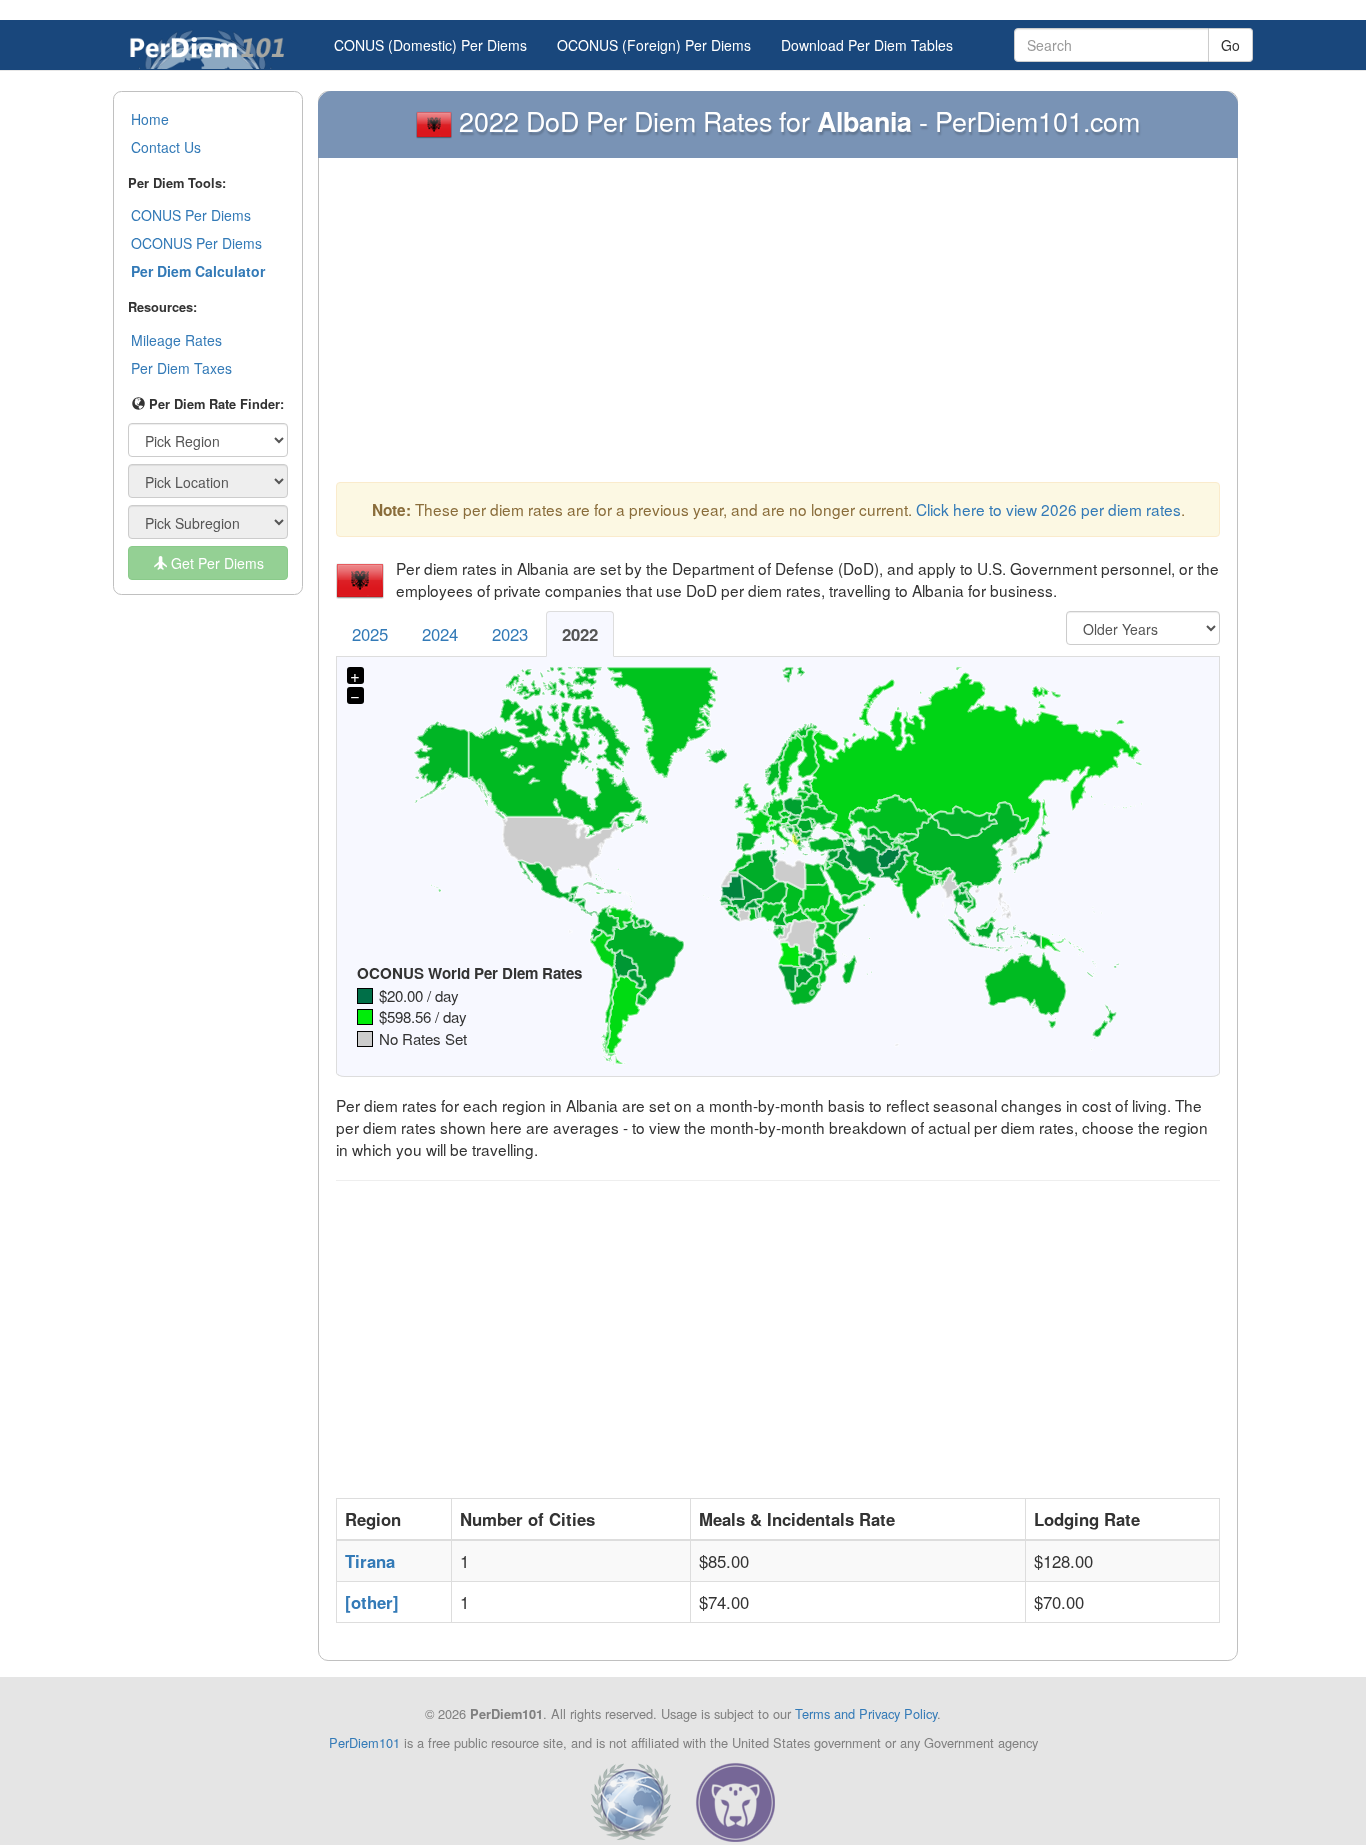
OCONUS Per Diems (196, 243)
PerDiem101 (364, 1742)
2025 (370, 634)
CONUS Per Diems (191, 215)
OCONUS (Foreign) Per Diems (654, 45)
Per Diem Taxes (181, 368)
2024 (440, 634)
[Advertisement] (778, 325)
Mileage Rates (176, 340)
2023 (510, 634)
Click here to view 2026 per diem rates (1048, 509)
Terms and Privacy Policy (866, 1713)
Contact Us (166, 147)
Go (1230, 45)
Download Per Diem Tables (867, 45)
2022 (580, 634)
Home (150, 119)
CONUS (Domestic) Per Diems (430, 45)
